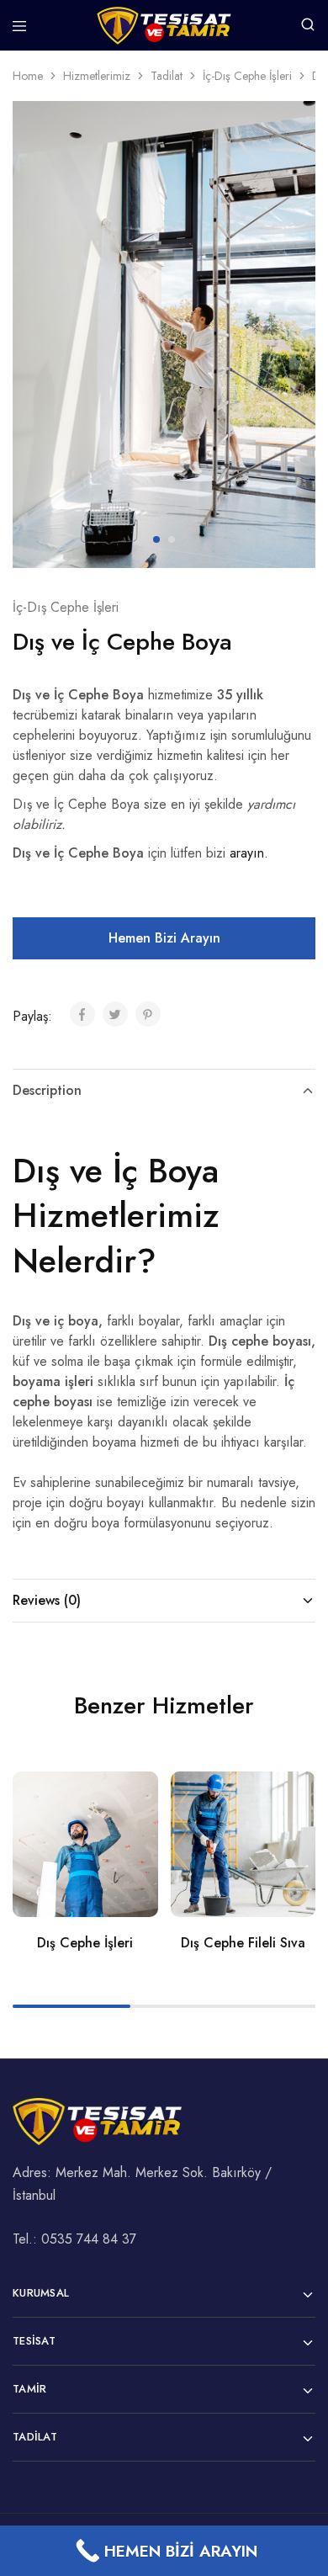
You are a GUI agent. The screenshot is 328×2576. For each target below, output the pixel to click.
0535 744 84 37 (89, 2239)
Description (47, 1090)
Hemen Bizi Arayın (164, 938)
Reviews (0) (47, 1600)
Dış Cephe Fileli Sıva (243, 1943)
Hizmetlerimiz (97, 76)
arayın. (249, 853)
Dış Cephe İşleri (85, 1943)
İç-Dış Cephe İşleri (247, 76)
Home (28, 76)
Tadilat (167, 76)
